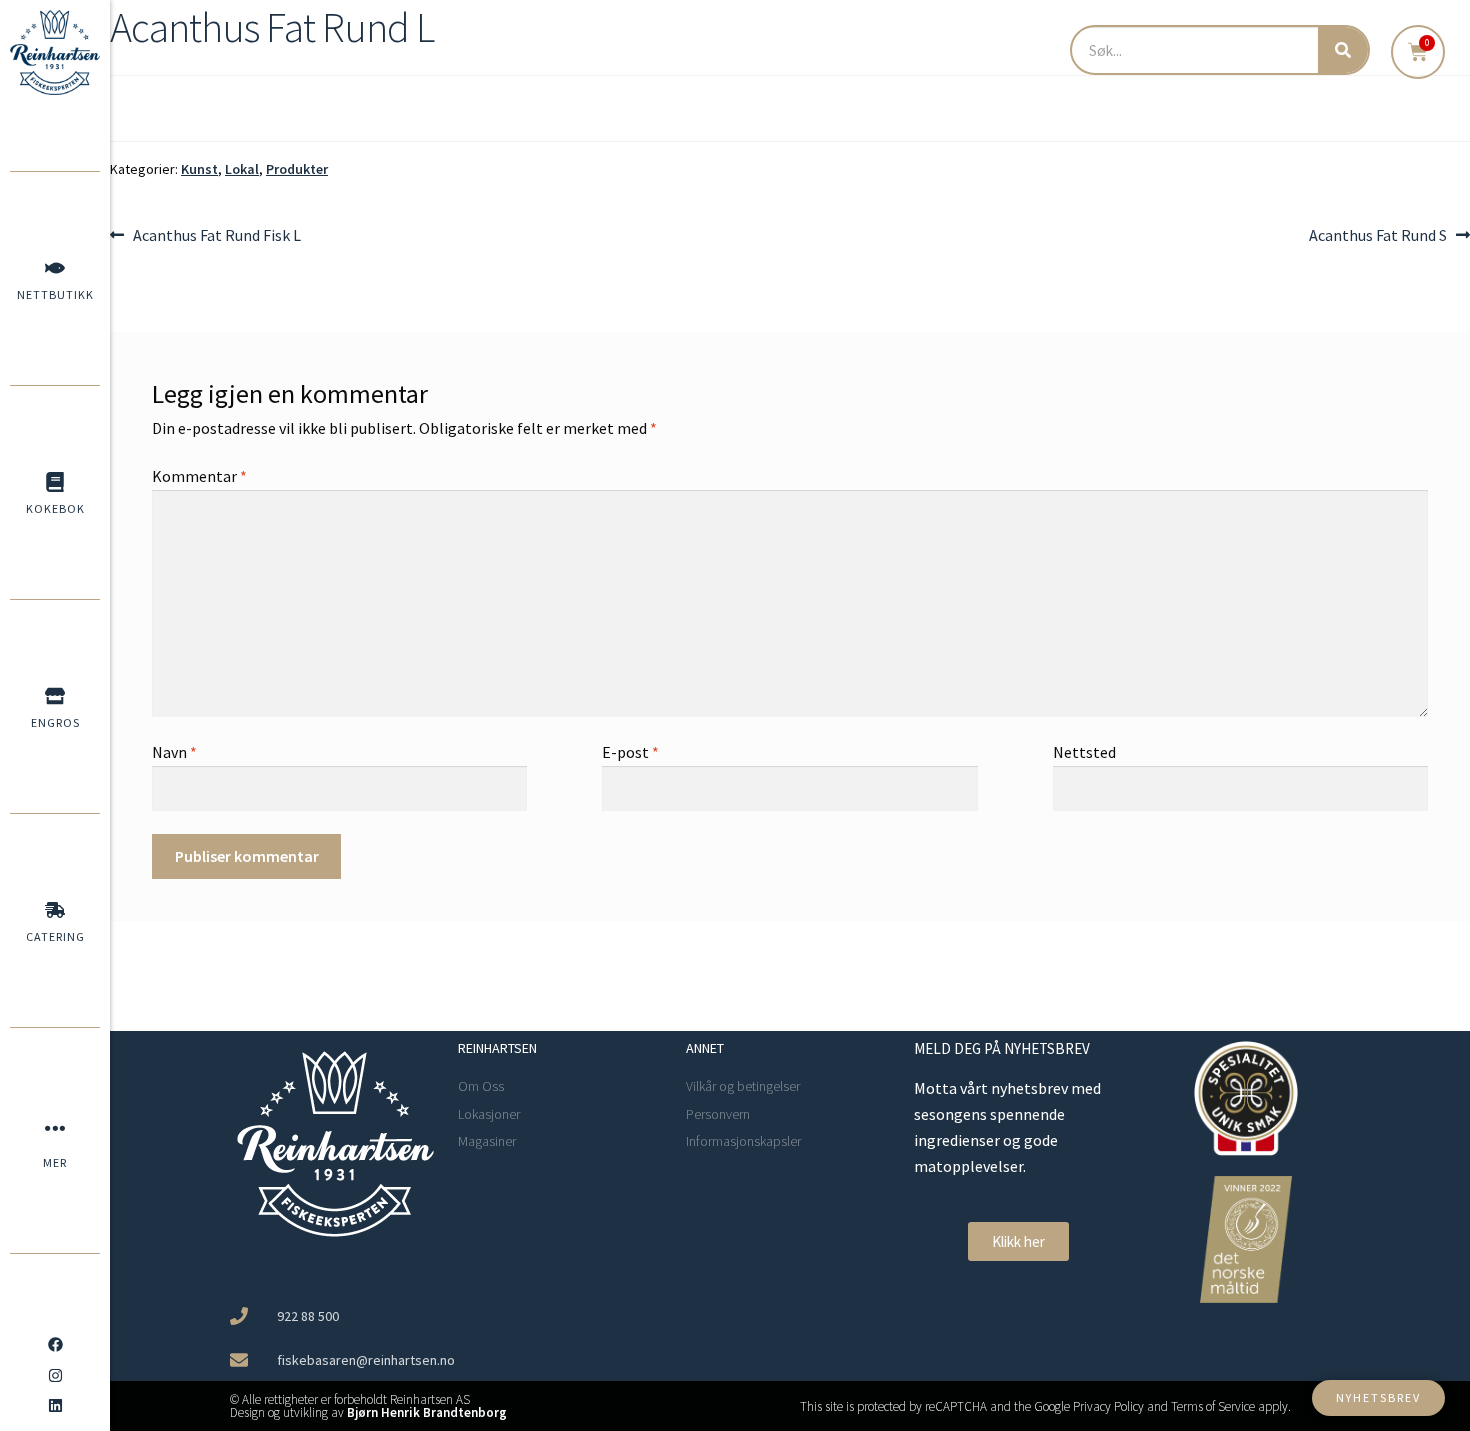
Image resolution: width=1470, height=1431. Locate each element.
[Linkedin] (55, 1406)
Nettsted (1084, 752)
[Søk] (1343, 50)
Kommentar (199, 476)
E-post (630, 752)
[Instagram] (55, 1375)
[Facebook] (55, 1345)
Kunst (199, 169)
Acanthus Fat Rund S (1378, 234)
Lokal (242, 169)
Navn (174, 752)
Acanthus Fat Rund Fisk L (216, 234)
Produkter (297, 169)
